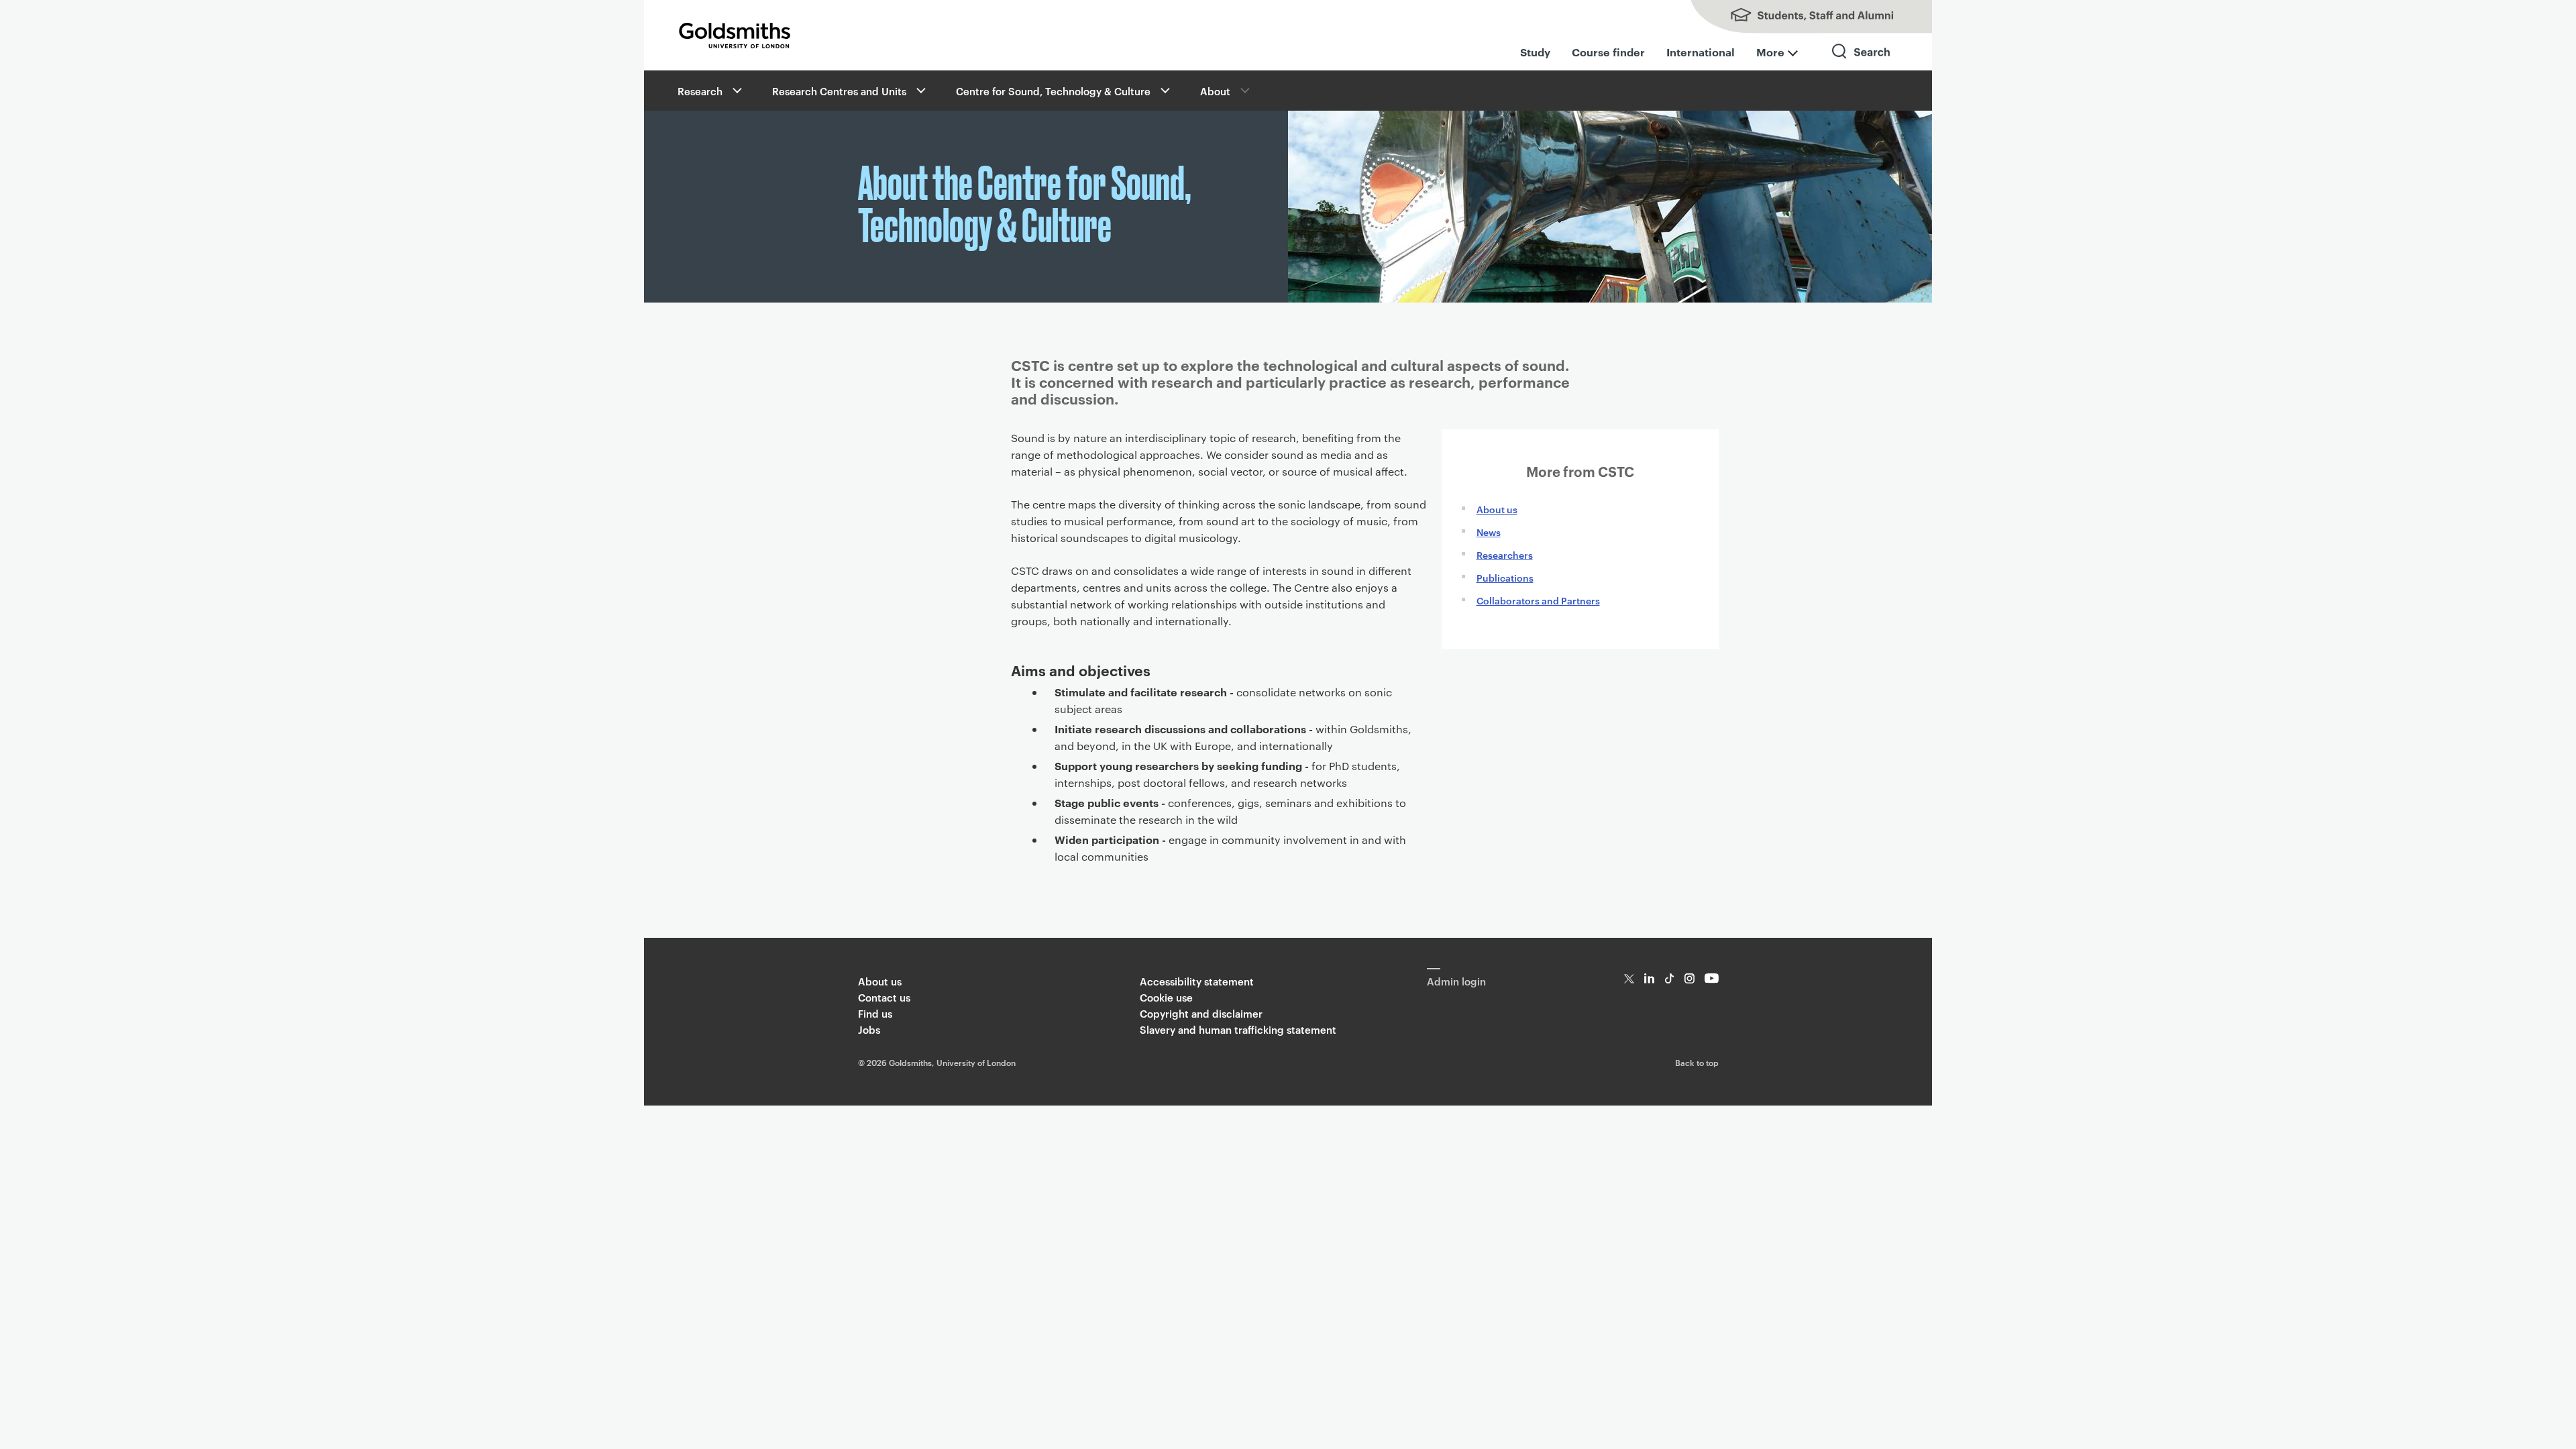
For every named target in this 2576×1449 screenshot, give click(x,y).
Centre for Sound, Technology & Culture (1053, 91)
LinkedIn (1649, 978)
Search (1862, 63)
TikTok (1669, 978)
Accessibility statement (1197, 981)
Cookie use (1166, 997)
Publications (1505, 577)
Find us (875, 1013)
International (1701, 52)
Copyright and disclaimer (1201, 1013)
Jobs (869, 1029)
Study (1535, 52)
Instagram (1689, 978)
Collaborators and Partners (1538, 600)
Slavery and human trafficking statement (1238, 1029)
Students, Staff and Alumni (1798, 17)
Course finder (1608, 52)
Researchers (1505, 554)
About (1215, 91)
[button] (736, 91)
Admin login (1456, 981)
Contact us (884, 997)
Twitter (1629, 978)
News (1489, 532)
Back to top (1697, 1062)
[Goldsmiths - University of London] (735, 36)
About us (1497, 509)
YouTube (1712, 978)
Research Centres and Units (839, 91)
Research (700, 91)
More (1770, 52)
